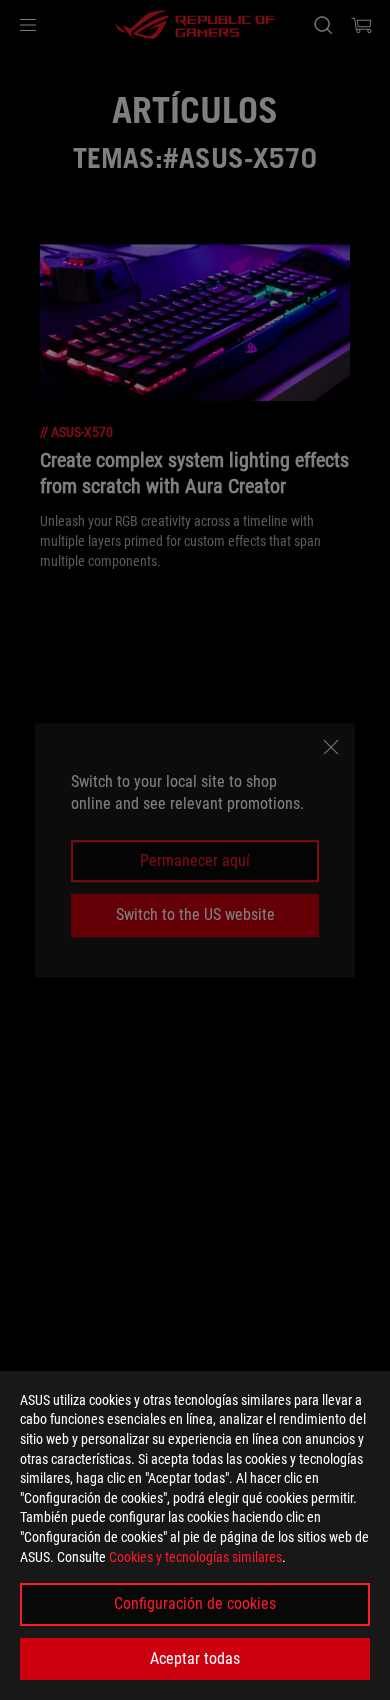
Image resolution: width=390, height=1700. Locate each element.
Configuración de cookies (195, 1603)
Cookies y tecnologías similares (195, 1557)
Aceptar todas (195, 1658)
